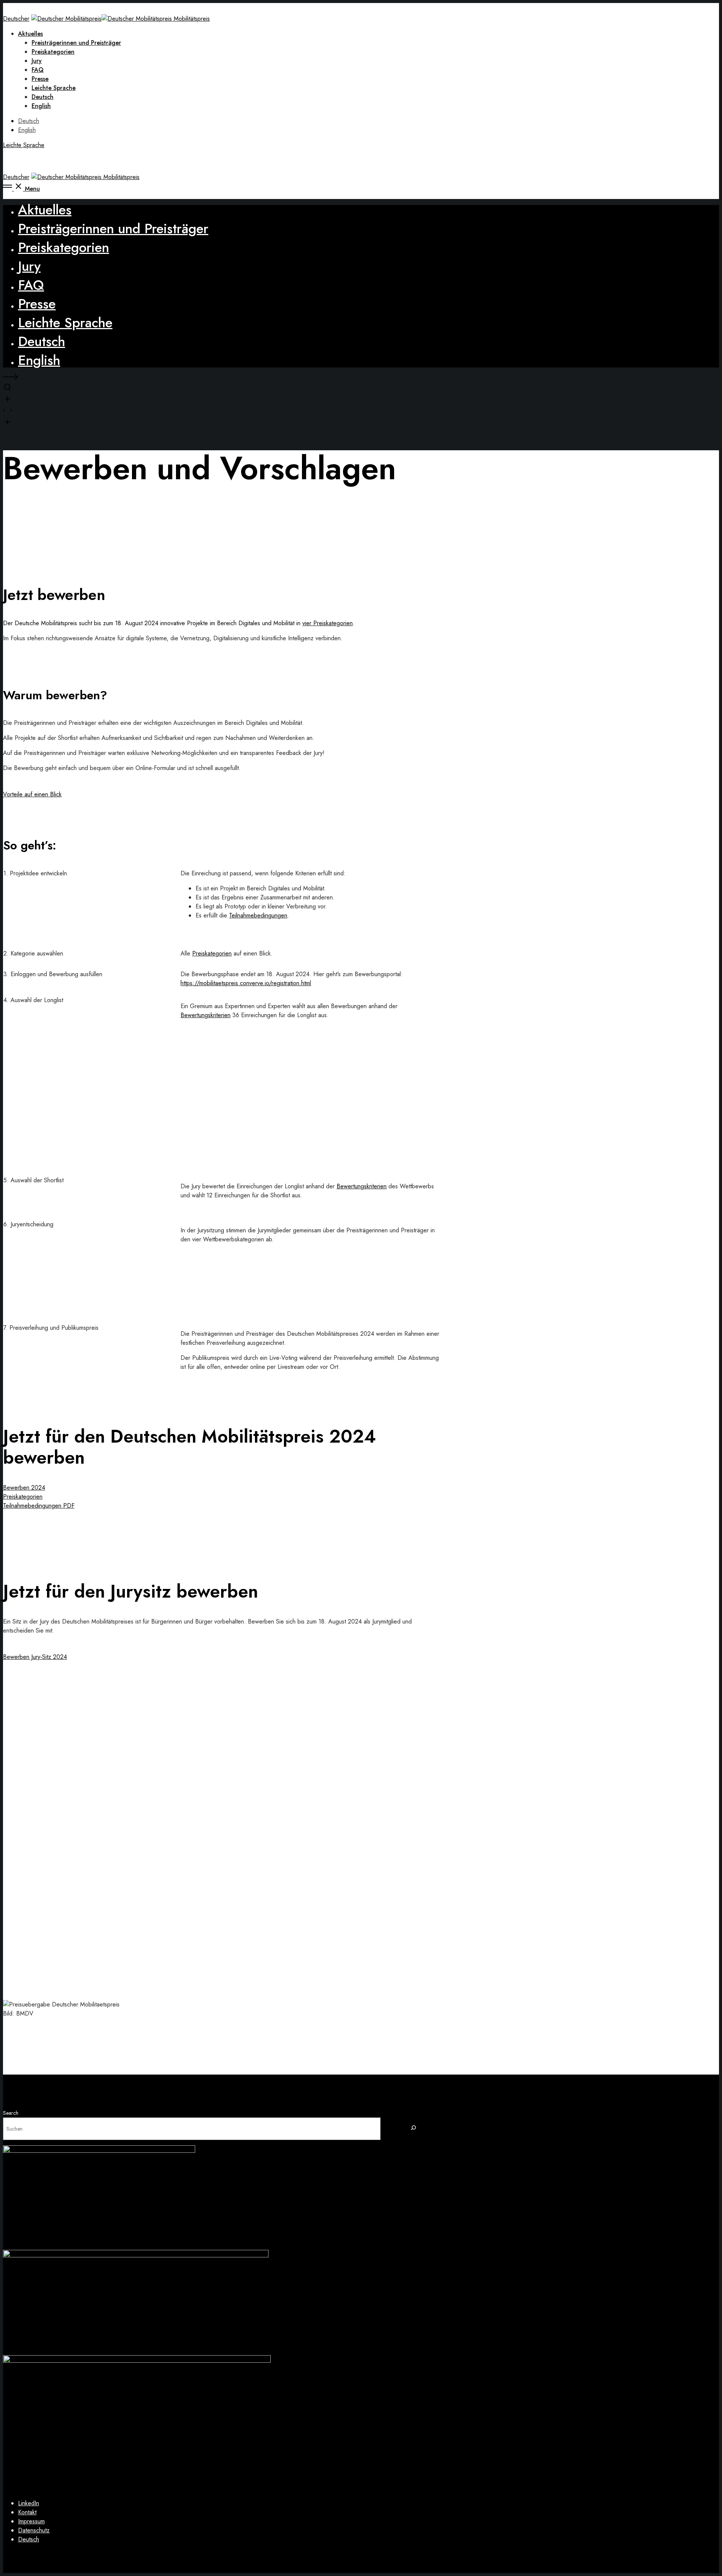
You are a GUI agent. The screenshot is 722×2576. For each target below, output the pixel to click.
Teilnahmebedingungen (258, 915)
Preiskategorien (212, 953)
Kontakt (27, 2512)
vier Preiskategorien (328, 623)
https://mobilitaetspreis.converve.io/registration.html (246, 983)
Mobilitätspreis (192, 19)
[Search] (414, 2129)
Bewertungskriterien (206, 1015)
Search (11, 2113)
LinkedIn (29, 2503)
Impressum (31, 2521)
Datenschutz (34, 2530)
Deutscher (16, 19)
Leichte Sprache (24, 145)
